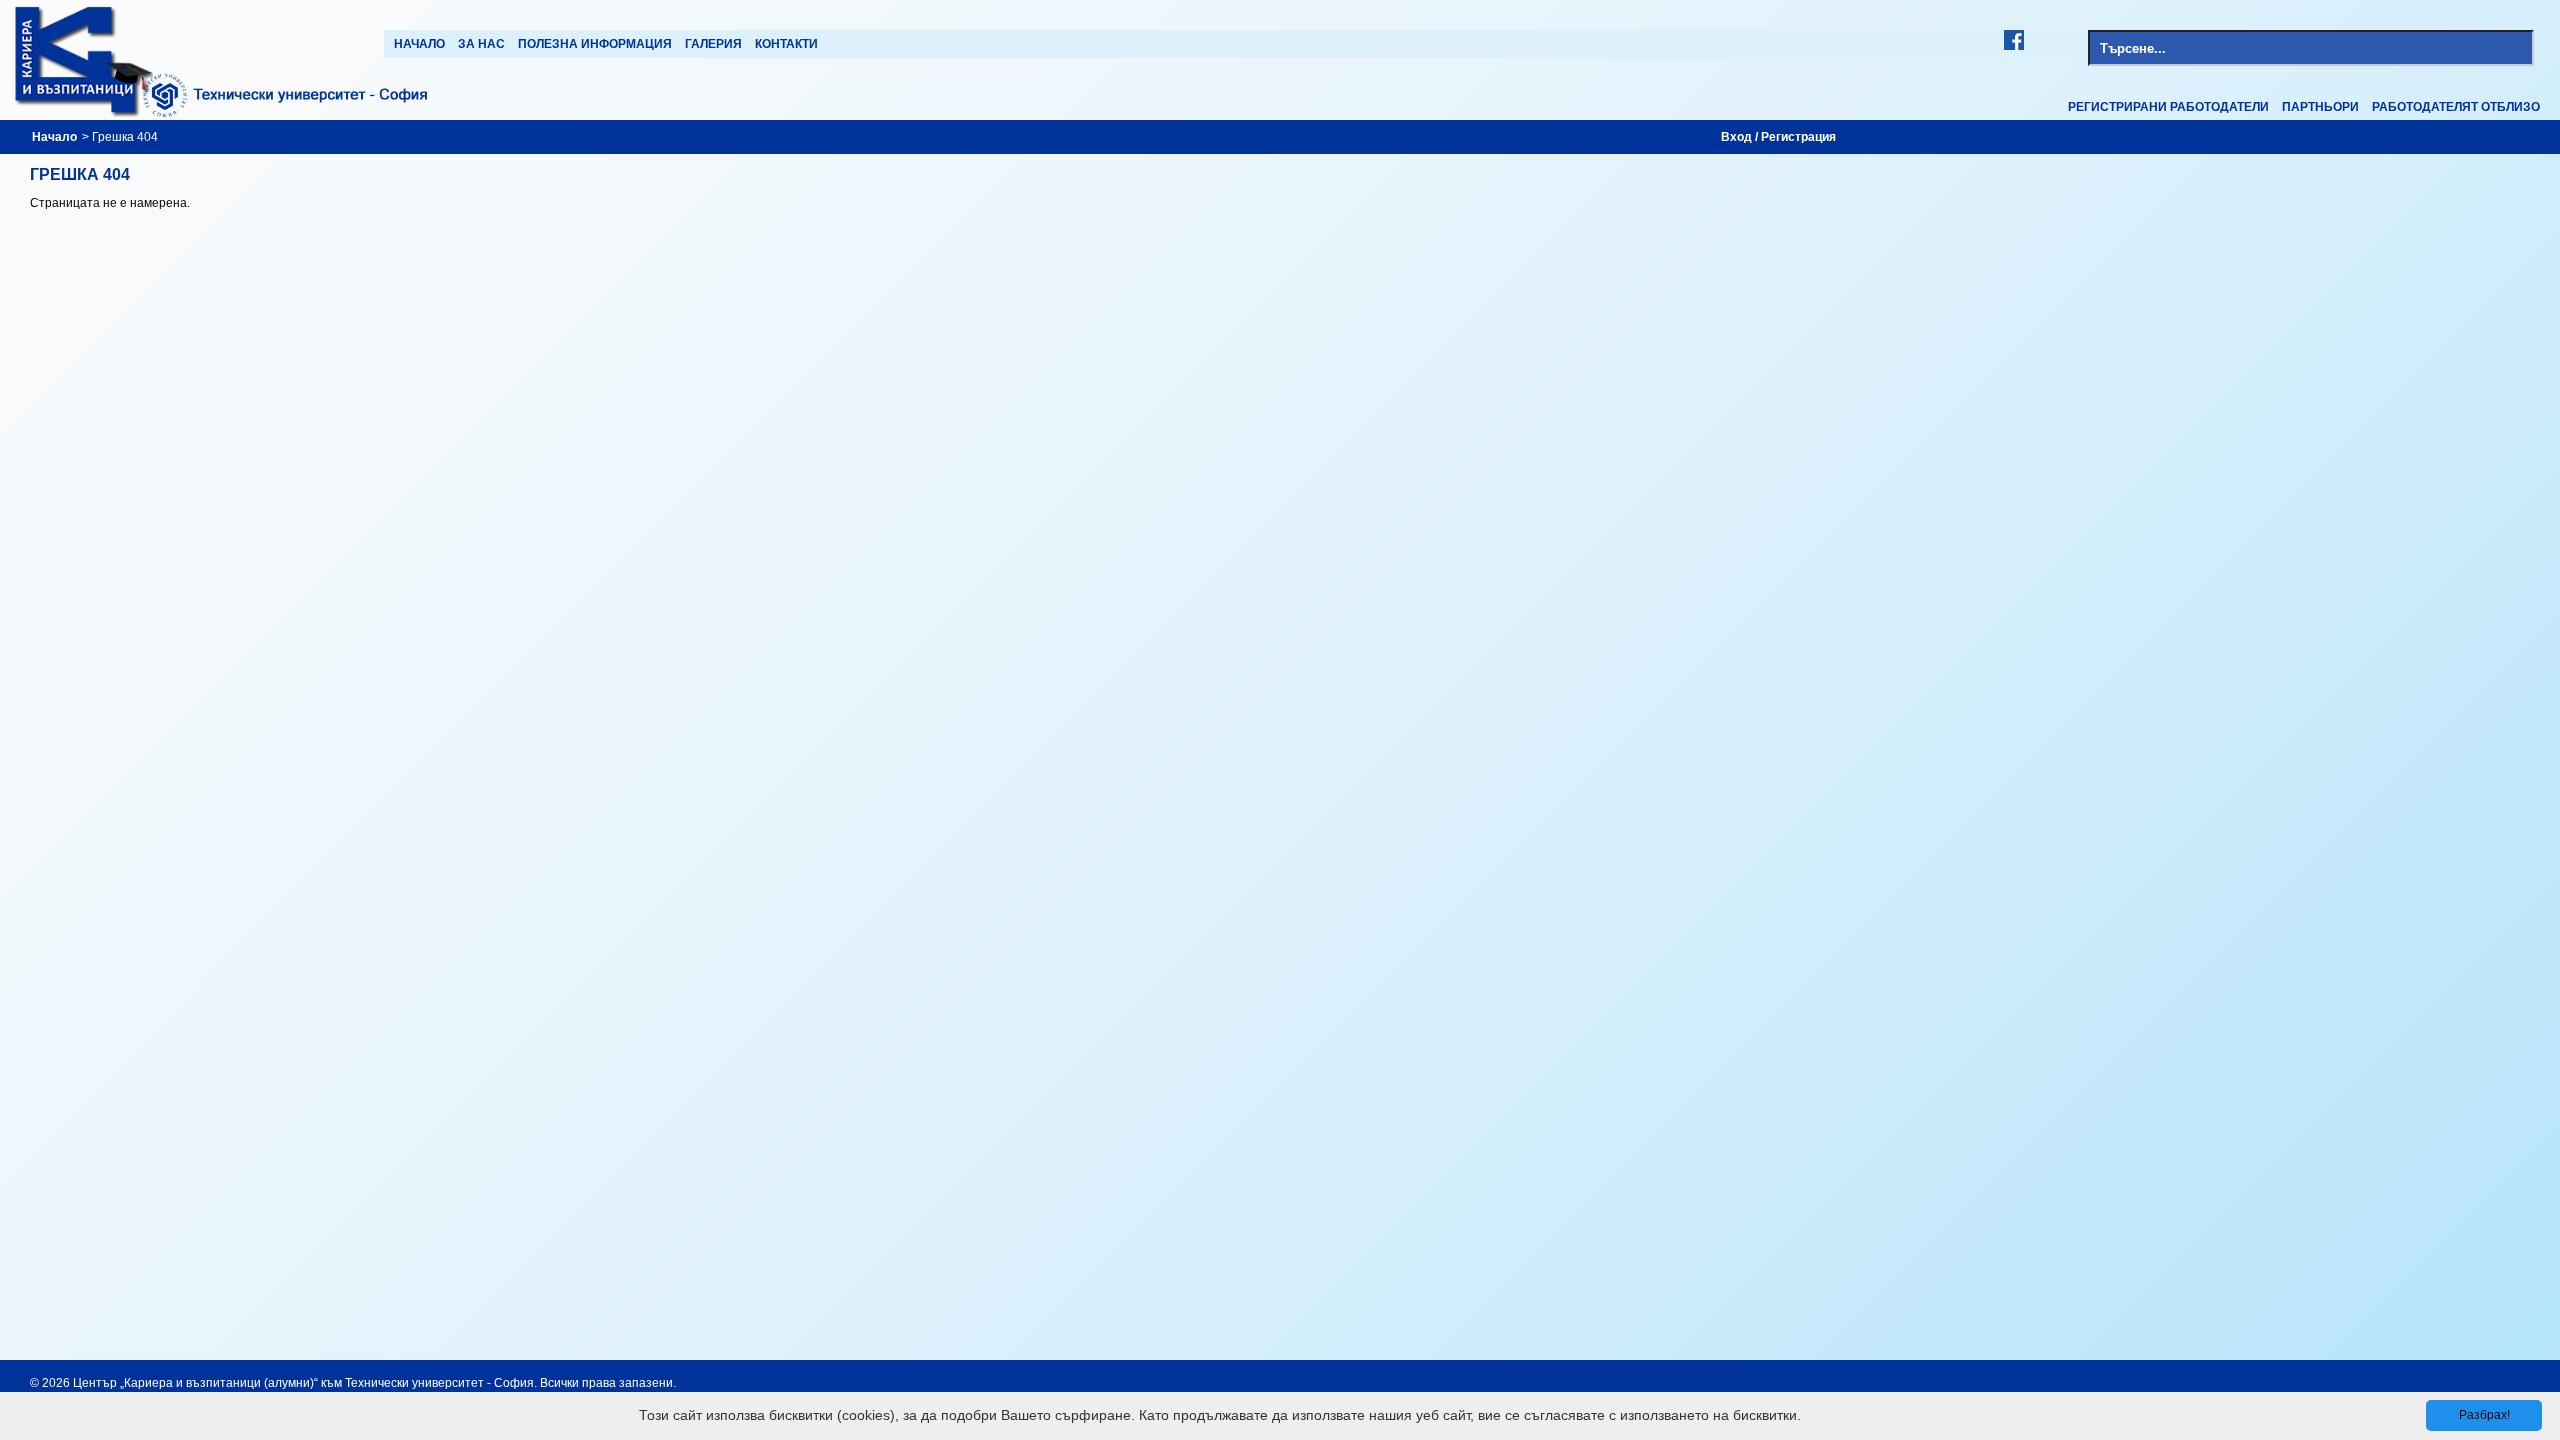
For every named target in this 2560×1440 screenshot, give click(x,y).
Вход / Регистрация (1778, 137)
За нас (481, 44)
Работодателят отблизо (2456, 107)
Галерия (713, 44)
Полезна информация (595, 44)
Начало (419, 44)
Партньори (2320, 107)
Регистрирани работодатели (2168, 107)
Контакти (786, 44)
